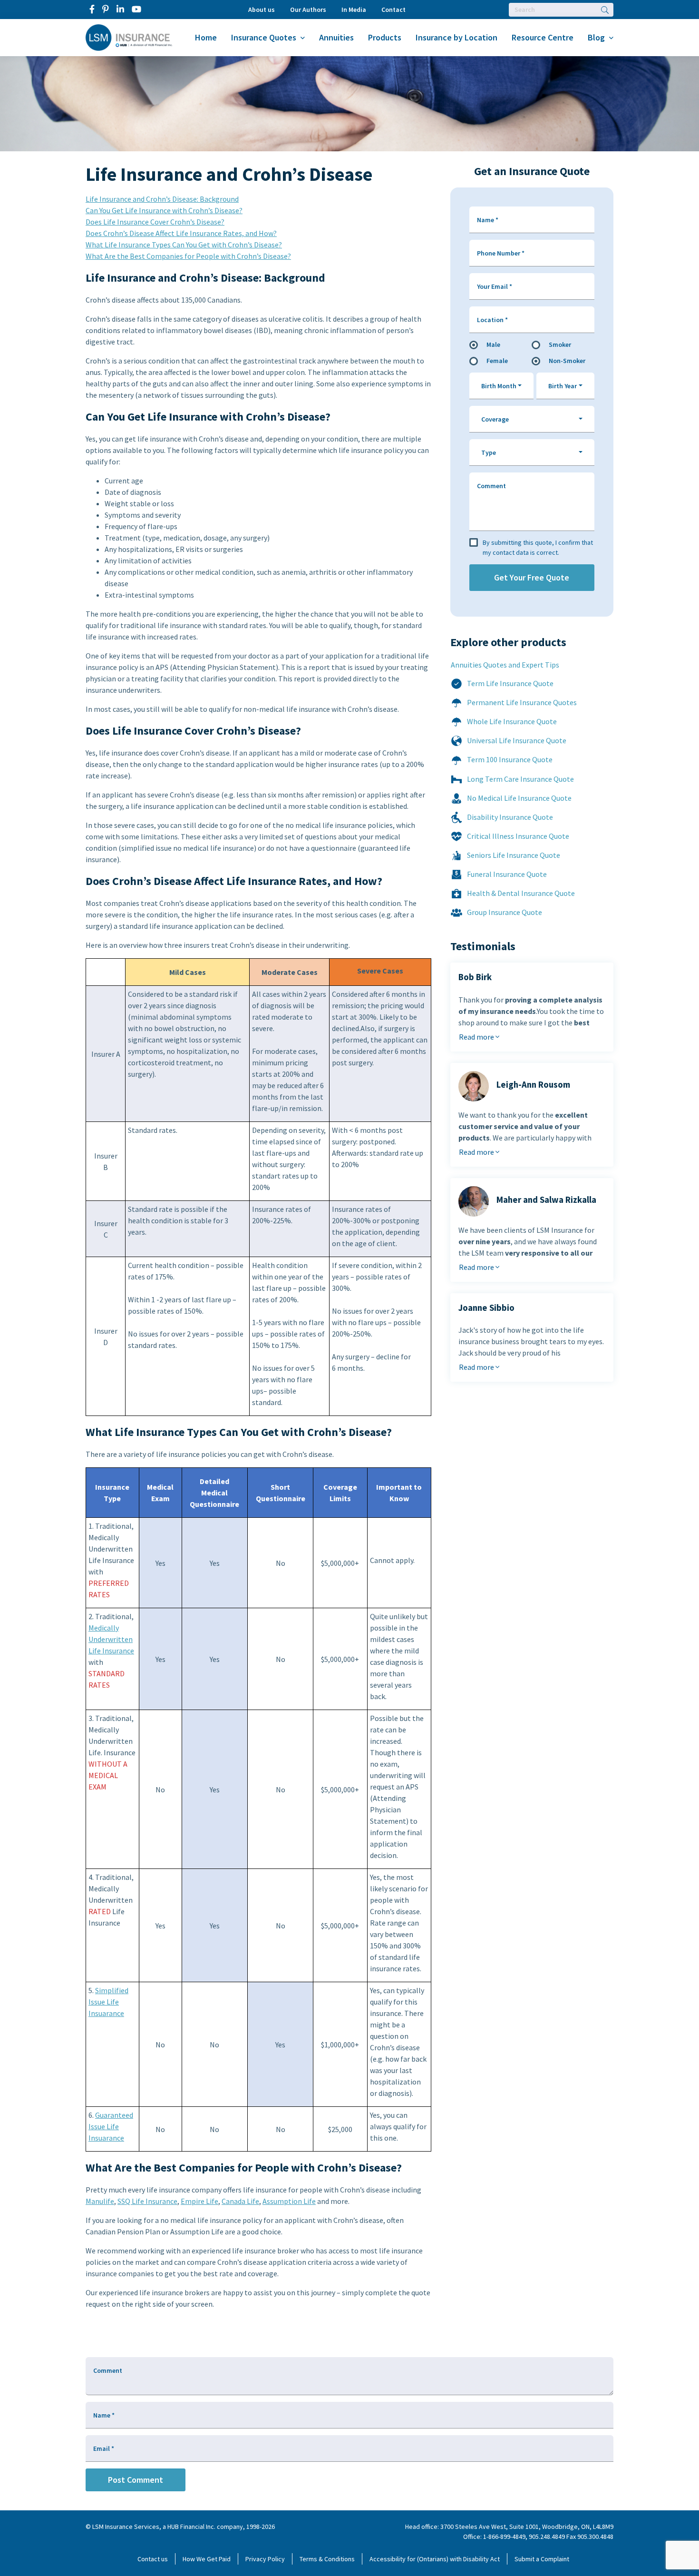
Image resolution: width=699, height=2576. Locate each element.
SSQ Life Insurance (147, 2201)
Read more (477, 1037)
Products (385, 37)
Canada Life (240, 2201)
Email (104, 2448)
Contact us (153, 2559)
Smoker (560, 344)
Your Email (495, 286)
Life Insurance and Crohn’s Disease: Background (162, 199)
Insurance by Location (456, 37)
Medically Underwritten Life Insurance (111, 1639)
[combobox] (502, 386)
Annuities (336, 37)
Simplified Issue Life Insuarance (108, 2002)
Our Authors (308, 10)
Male (493, 344)
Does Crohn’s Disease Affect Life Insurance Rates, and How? (181, 233)
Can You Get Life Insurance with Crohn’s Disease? (164, 210)
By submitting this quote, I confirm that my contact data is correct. (538, 547)
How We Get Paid (207, 2559)
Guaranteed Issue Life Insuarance (111, 2126)
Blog (596, 37)
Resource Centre (543, 37)
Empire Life (199, 2201)
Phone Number (501, 253)
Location (492, 320)
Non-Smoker (567, 361)
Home (206, 37)
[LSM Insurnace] (129, 37)
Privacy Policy (265, 2559)
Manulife (100, 2201)
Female (497, 361)
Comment (491, 486)
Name (488, 220)
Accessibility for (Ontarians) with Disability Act (435, 2559)
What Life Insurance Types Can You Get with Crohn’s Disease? (184, 245)
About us (262, 10)
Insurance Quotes (264, 37)
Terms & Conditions (327, 2559)
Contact (393, 10)
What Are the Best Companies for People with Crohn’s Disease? (188, 256)
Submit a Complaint (542, 2559)
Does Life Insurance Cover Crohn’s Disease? (155, 222)
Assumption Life (289, 2201)
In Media (354, 10)
